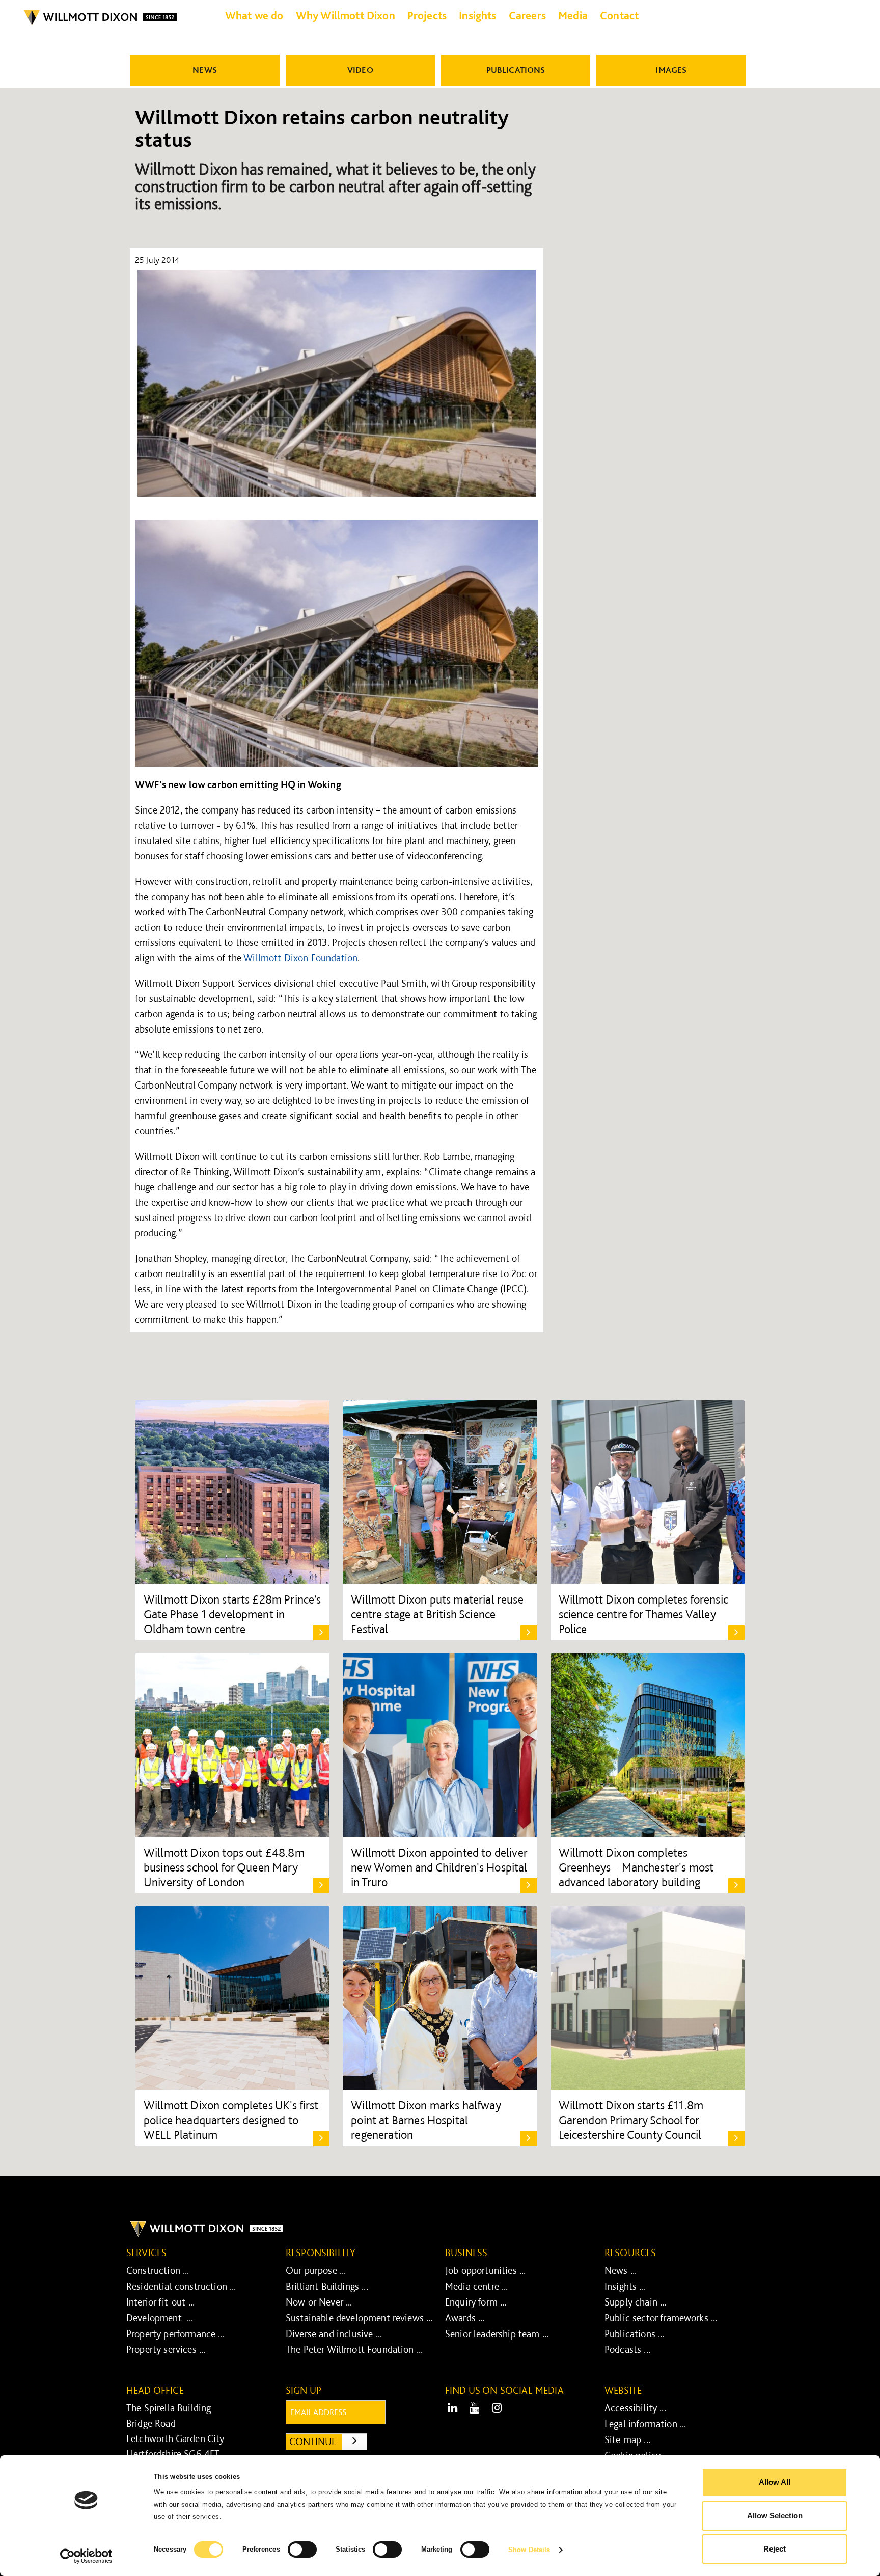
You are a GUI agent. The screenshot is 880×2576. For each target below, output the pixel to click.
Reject (775, 2549)
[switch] (302, 2550)
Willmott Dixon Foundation (300, 958)
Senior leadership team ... (497, 2334)
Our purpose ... (316, 2270)
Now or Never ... (319, 2302)
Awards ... (465, 2318)
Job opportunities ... (485, 2270)
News (205, 70)
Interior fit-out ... (160, 2302)
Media (573, 15)
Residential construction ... (181, 2286)
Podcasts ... (627, 2349)
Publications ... (635, 2334)
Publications (516, 70)
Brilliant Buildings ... (327, 2286)
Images (671, 70)
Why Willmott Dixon (346, 15)
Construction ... (158, 2270)
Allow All (775, 2482)
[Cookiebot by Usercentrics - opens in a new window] (86, 2556)
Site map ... (627, 2439)
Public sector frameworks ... (661, 2318)
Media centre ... (477, 2286)
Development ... (160, 2318)
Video (360, 70)
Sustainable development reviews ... (359, 2318)
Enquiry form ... (476, 2302)
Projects (427, 15)
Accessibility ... (635, 2408)
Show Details (529, 2550)
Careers (527, 15)
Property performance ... (175, 2334)
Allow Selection (775, 2516)
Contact (619, 15)
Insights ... (625, 2286)
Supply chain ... (636, 2302)
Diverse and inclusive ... (334, 2334)
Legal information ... (645, 2424)
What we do (254, 15)
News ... (621, 2270)
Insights (477, 15)
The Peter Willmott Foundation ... (354, 2349)
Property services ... (166, 2349)
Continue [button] (328, 2441)
